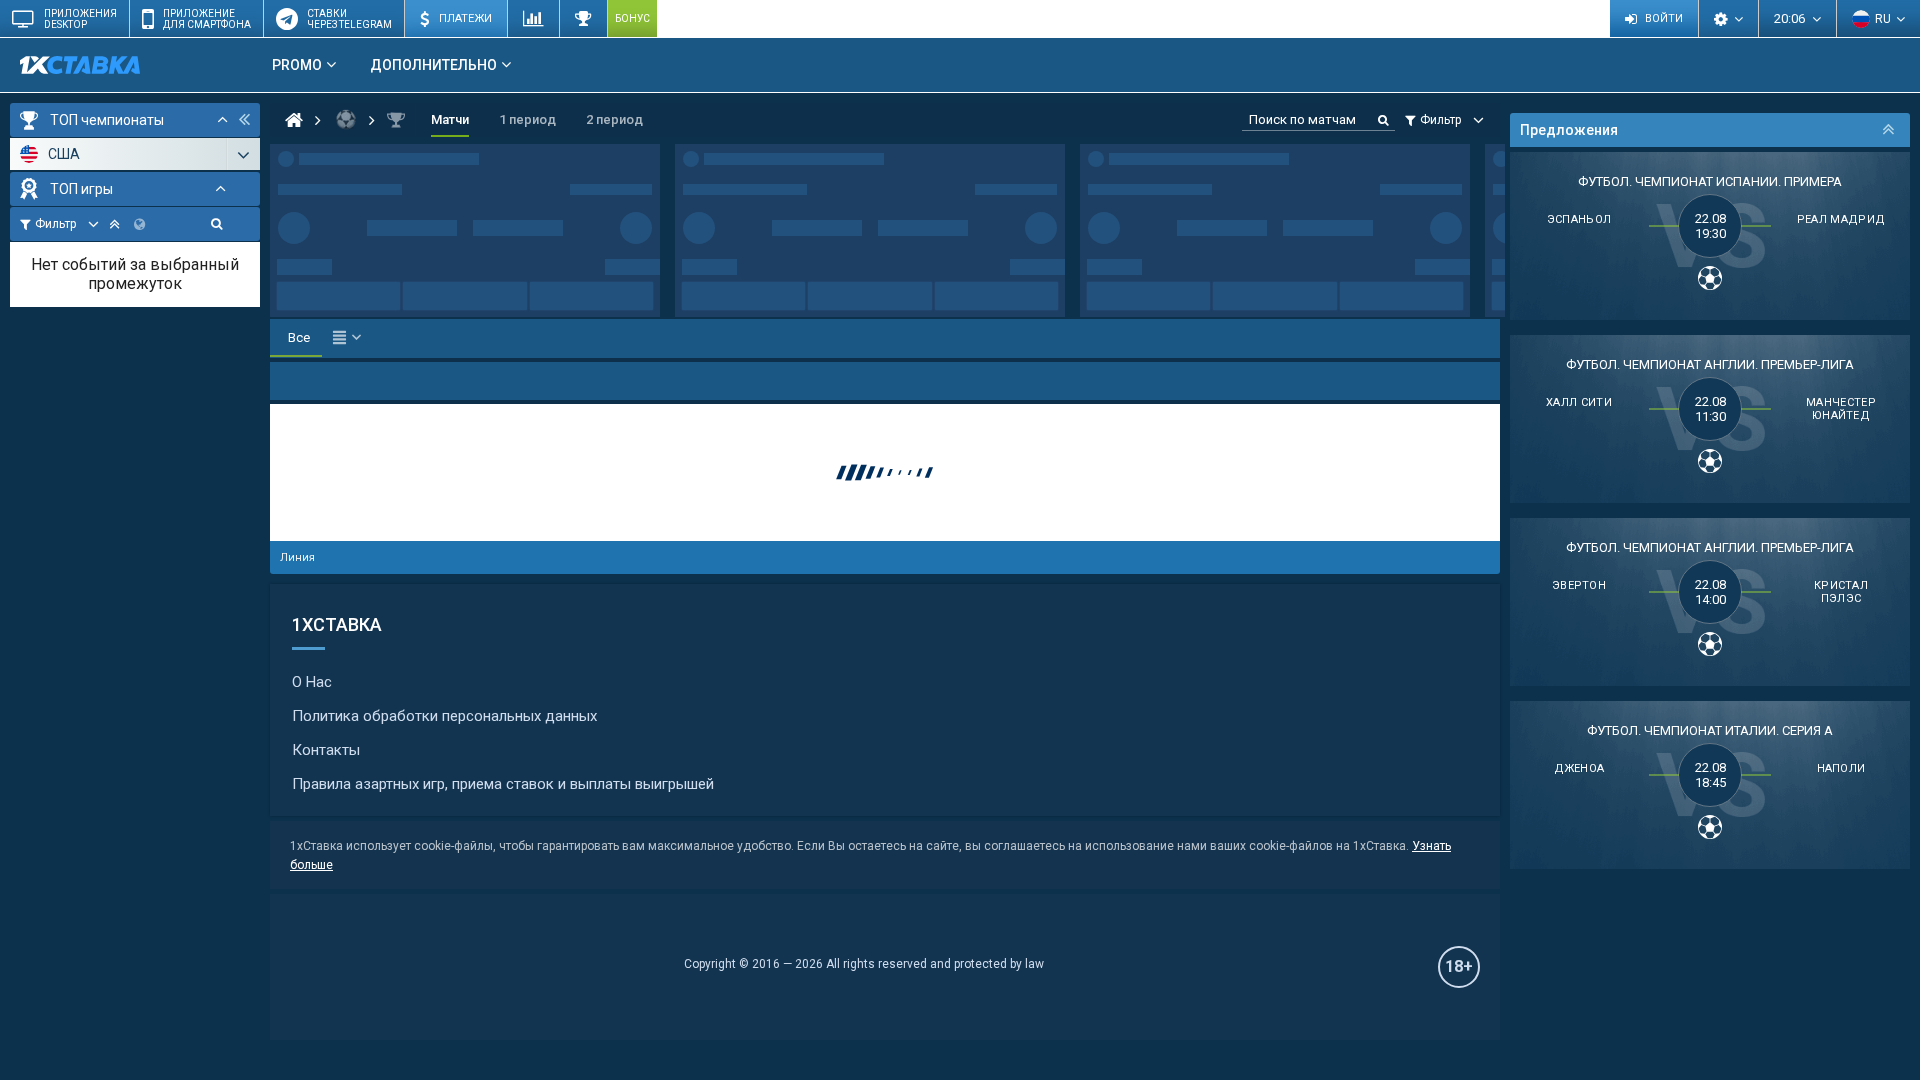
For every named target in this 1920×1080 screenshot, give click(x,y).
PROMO (297, 65)
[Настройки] (1728, 18)
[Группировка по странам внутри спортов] (139, 224)
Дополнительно (433, 65)
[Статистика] (533, 18)
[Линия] (309, 120)
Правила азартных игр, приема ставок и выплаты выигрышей (503, 784)
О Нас (312, 682)
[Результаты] (583, 18)
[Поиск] (216, 224)
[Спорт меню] (346, 338)
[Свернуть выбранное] (114, 224)
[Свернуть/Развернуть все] (222, 120)
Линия (297, 557)
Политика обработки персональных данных (444, 716)
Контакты (326, 750)
